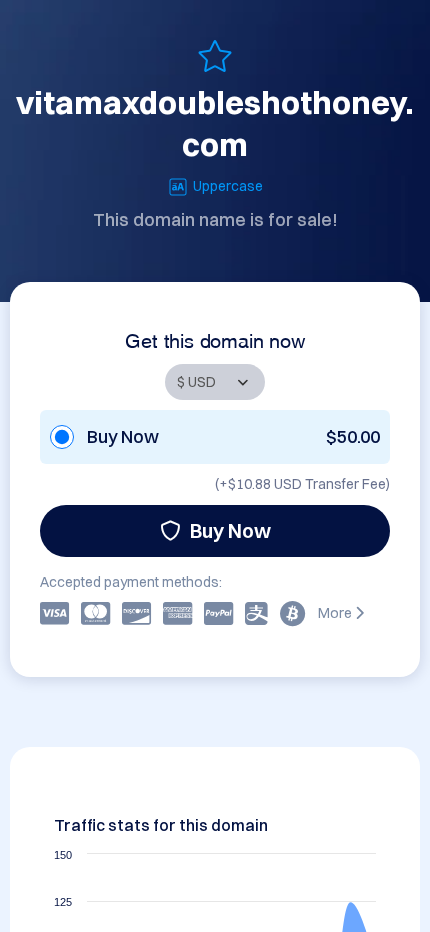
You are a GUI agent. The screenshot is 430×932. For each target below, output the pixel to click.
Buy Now (230, 530)
